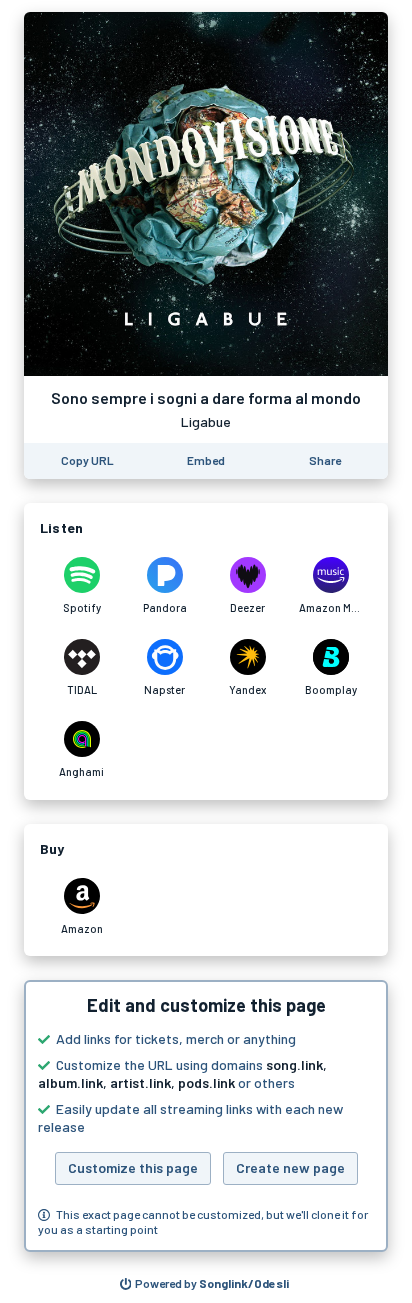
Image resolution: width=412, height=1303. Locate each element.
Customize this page (133, 1167)
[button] (206, 1116)
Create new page (290, 1167)
